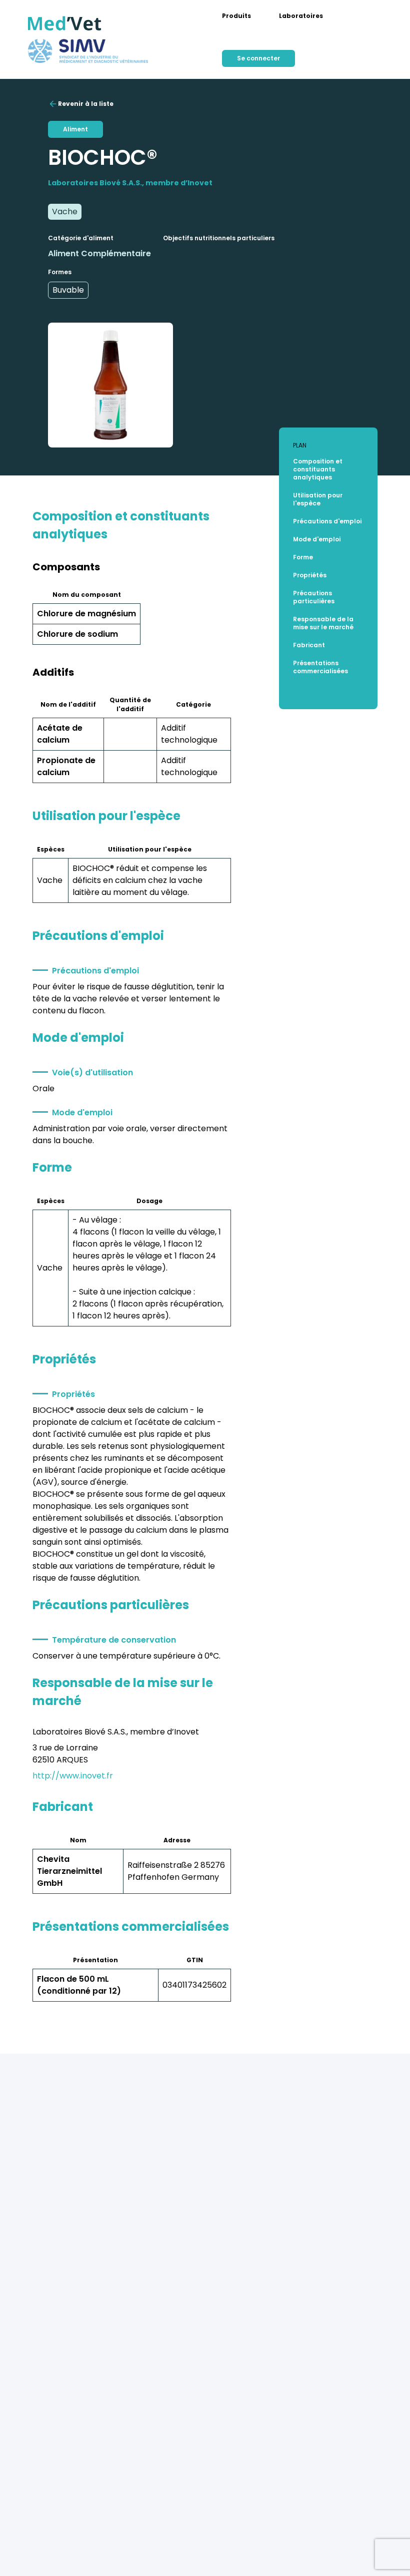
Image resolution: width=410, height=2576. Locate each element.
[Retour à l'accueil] (65, 23)
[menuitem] (236, 16)
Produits (236, 16)
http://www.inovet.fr (73, 1776)
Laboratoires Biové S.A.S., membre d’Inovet (130, 183)
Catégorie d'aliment (81, 238)
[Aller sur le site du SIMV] (88, 51)
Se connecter (258, 58)
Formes (60, 272)
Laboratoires (301, 16)
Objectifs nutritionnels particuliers (219, 238)
